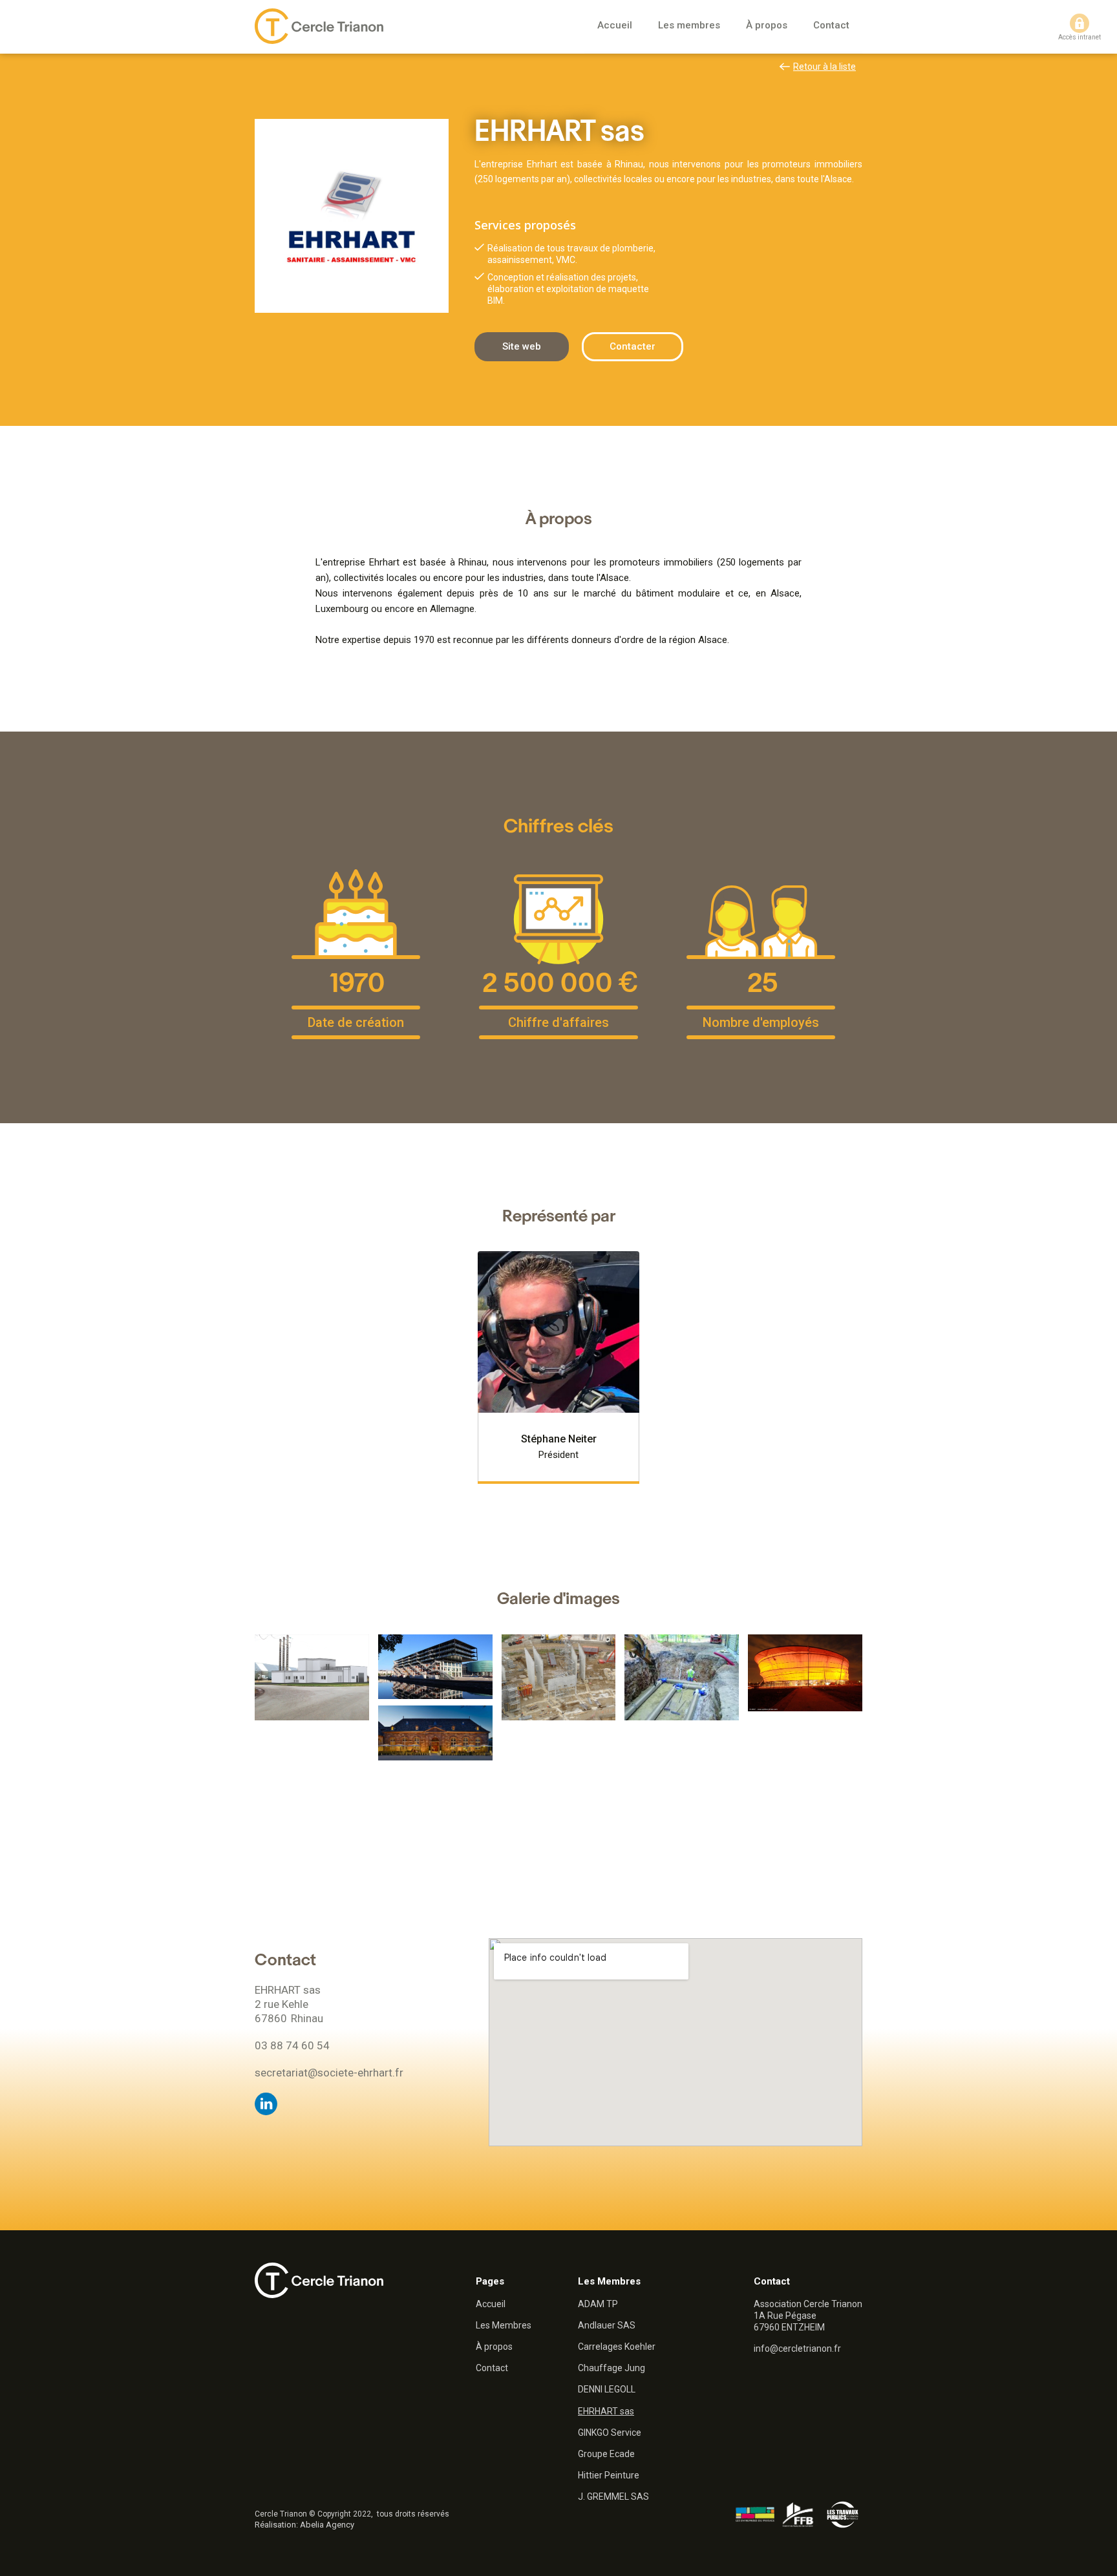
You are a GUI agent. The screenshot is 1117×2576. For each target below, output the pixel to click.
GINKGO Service (610, 2433)
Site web (522, 346)
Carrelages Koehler (617, 2347)
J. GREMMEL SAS (613, 2497)
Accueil (615, 25)
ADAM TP (598, 2304)
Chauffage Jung (612, 2368)
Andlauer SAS (607, 2325)
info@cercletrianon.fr (797, 2349)
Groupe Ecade (606, 2454)
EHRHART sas (606, 2411)
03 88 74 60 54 (292, 2045)
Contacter (633, 346)
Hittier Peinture (609, 2475)
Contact (831, 25)
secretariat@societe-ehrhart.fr (329, 2073)
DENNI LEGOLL (607, 2389)
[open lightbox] (312, 1677)
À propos (767, 25)
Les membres (689, 25)
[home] (319, 26)
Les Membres (504, 2325)
